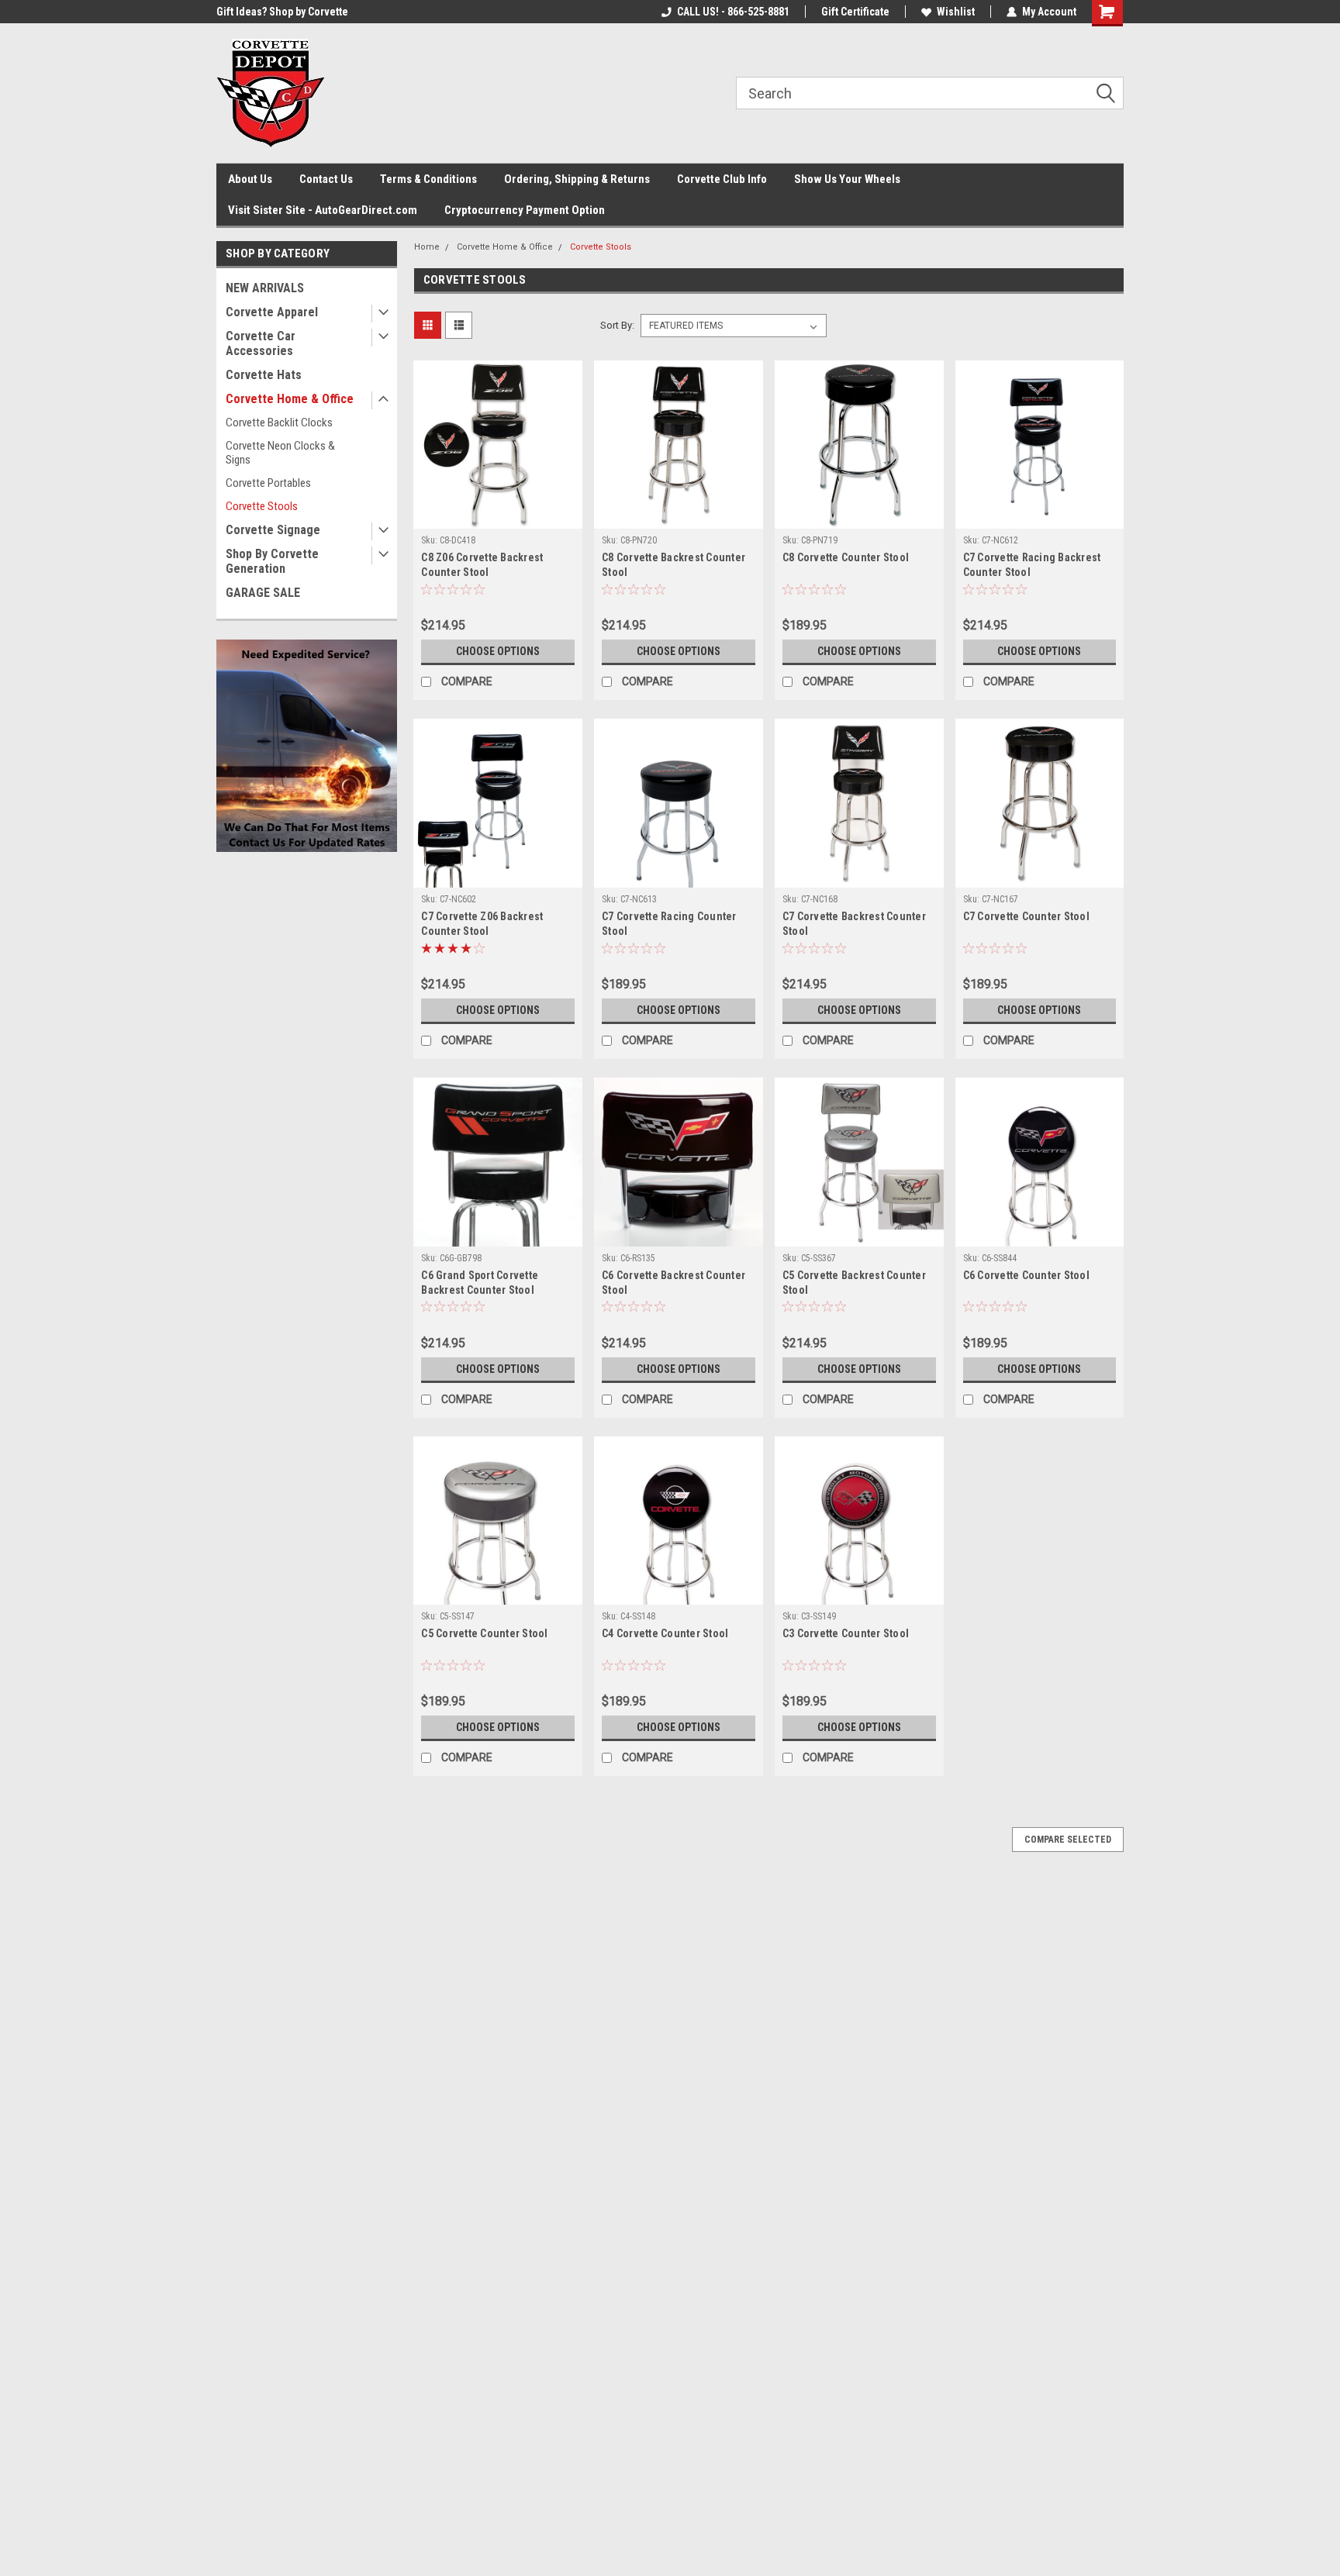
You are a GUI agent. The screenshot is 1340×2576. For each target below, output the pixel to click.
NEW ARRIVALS (265, 288)
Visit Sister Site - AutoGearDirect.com (323, 210)
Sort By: (617, 325)
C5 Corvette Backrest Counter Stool (854, 1283)
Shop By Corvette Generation (272, 561)
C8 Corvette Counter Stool (846, 557)
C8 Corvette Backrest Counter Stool (673, 565)
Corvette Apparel (272, 312)
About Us (250, 179)
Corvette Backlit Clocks (279, 422)
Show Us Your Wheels (847, 179)
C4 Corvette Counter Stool (665, 1633)
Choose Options (498, 651)
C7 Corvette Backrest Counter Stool (854, 924)
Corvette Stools (262, 506)
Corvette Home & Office (290, 399)
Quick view (498, 517)
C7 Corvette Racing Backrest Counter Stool (1032, 565)
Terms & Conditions (428, 179)
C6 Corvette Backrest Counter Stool (673, 1283)
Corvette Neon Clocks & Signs (280, 453)
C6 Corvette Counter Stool (1026, 1275)
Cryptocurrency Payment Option (525, 210)
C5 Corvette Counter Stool (484, 1633)
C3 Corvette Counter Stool (846, 1633)
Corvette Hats (264, 375)
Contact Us (326, 179)
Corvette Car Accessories (261, 343)
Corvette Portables (268, 483)
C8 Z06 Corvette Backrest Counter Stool (482, 565)
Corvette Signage (273, 530)
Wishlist (956, 12)
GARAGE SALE (263, 593)
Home (427, 247)
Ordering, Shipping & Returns (577, 179)
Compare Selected (1068, 1840)
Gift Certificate (855, 12)
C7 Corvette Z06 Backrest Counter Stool (482, 924)
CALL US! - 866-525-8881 (733, 12)
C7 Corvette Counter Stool (1026, 916)
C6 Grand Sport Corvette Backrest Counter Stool (480, 1283)
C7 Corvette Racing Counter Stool (669, 924)
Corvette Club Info (722, 179)
